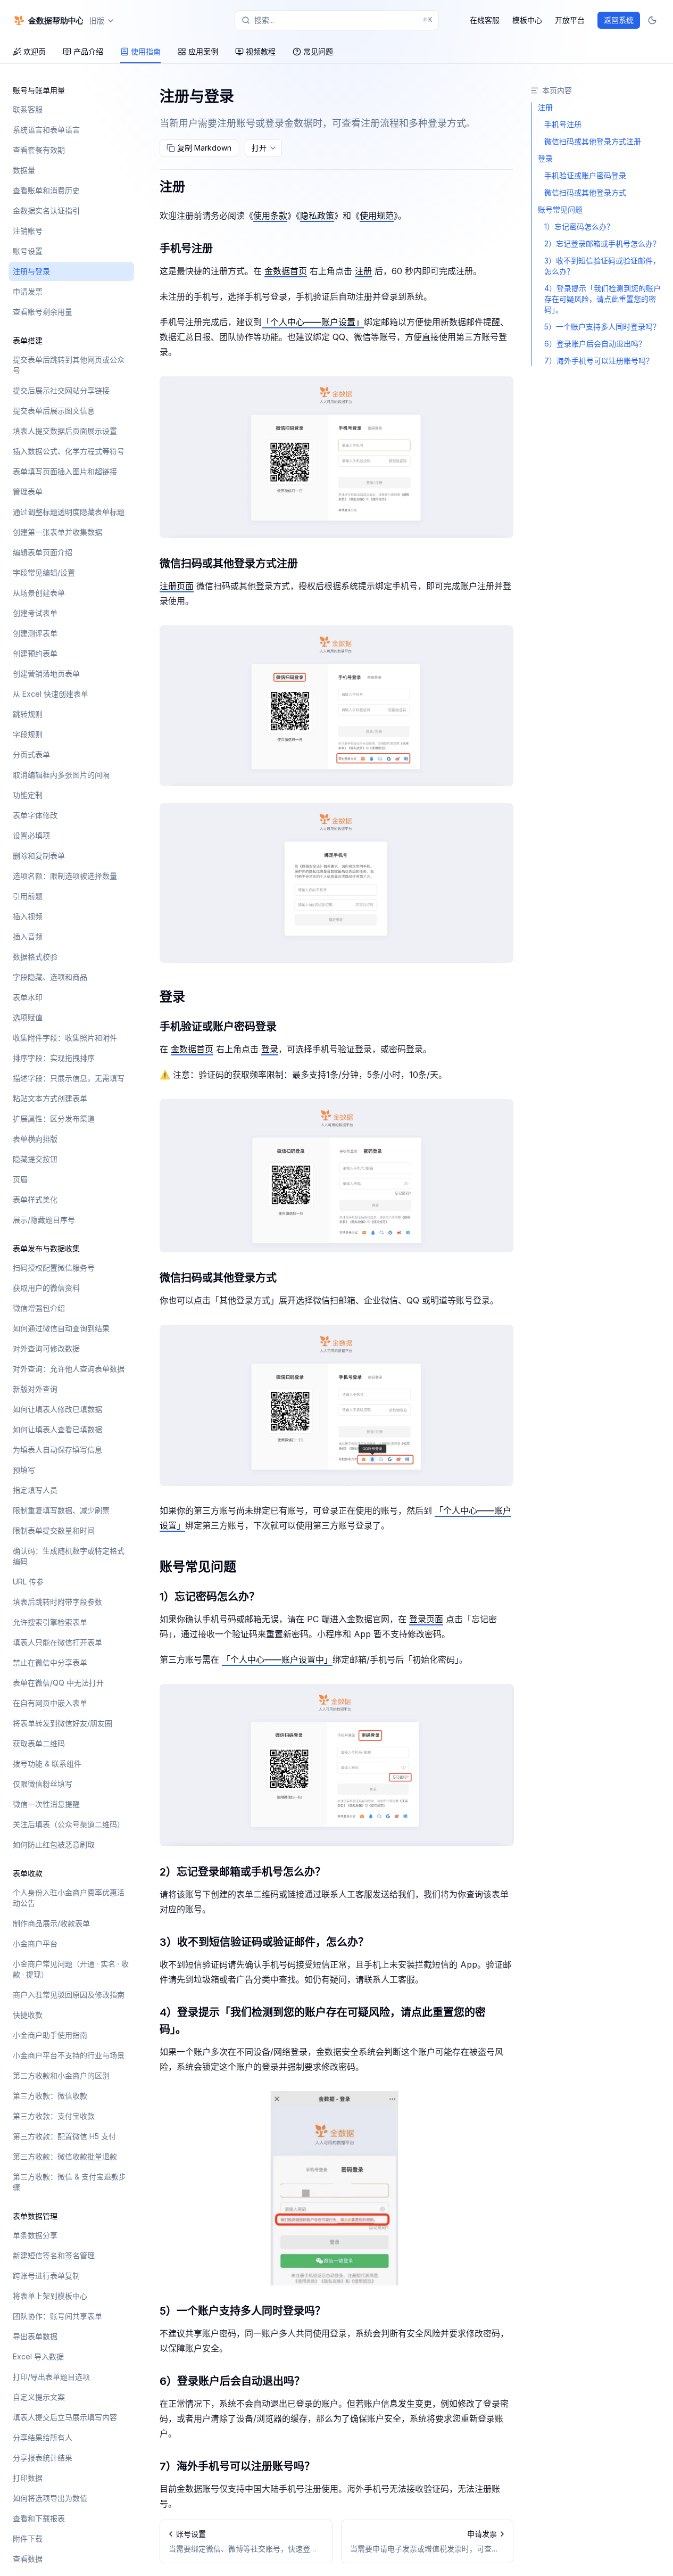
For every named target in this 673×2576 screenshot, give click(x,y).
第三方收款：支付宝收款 (54, 2116)
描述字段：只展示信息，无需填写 (69, 1078)
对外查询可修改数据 (46, 1348)
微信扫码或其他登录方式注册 (229, 564)
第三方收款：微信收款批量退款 (65, 2156)
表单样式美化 (35, 1199)
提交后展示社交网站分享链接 (61, 390)
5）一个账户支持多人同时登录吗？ (243, 2311)
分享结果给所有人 (43, 2437)
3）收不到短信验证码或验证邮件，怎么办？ (264, 1942)
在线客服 (485, 20)
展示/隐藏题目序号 (44, 1220)
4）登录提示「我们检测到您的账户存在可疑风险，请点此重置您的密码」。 (323, 2021)
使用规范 (377, 216)
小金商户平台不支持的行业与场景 (69, 2055)
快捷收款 (28, 2015)
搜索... (343, 20)
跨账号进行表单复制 (46, 2276)
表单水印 (28, 997)
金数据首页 (286, 271)
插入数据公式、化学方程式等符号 (69, 451)
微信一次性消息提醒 (46, 1804)
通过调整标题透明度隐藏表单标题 (69, 512)
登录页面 (426, 1619)
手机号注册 (186, 249)
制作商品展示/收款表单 (51, 1923)
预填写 (24, 1470)
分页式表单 (31, 754)
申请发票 (28, 291)
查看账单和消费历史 (46, 190)
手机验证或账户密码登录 (218, 1027)
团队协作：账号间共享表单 (57, 2316)
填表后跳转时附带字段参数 (57, 1602)
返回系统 (619, 20)
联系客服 (28, 109)
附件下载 (28, 2538)
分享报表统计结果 (43, 2458)
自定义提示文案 (39, 2397)
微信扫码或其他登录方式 (218, 1278)
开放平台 (570, 20)
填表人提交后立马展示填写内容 (65, 2417)
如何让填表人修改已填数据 (57, 1409)
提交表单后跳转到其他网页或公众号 (69, 365)
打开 (259, 148)
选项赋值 (28, 1017)
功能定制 (28, 795)
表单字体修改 (35, 815)
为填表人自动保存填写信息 (57, 1450)
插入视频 (28, 916)
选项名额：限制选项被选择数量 (65, 876)
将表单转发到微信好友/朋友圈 (63, 1723)
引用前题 (28, 896)
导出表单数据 (35, 2336)
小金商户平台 (35, 1943)
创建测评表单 (35, 633)
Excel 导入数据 (38, 2356)
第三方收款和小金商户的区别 (61, 2075)
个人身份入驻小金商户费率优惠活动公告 (69, 1898)
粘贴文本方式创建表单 (50, 1098)
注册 (172, 187)
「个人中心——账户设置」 (313, 322)
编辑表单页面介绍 (43, 552)
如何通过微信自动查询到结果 (61, 1328)
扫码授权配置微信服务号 (54, 1268)
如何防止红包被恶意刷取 (54, 1844)
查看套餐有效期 (39, 150)
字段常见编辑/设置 (44, 572)
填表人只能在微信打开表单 (57, 1642)
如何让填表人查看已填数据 (57, 1429)
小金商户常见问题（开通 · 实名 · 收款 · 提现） (71, 1969)
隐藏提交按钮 (35, 1159)
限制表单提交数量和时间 (54, 1530)
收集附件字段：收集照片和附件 (65, 1038)
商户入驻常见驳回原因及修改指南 (69, 1995)
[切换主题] (652, 20)
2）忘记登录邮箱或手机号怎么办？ (243, 1872)
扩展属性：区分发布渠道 (54, 1118)
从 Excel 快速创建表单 (51, 694)
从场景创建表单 (39, 593)
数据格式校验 (35, 957)
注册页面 (177, 586)
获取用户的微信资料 (46, 1288)
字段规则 (28, 734)
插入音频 (28, 936)
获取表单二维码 (39, 1743)
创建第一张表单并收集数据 (57, 532)
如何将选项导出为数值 (50, 2498)
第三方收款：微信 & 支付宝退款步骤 (69, 2182)
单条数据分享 (35, 2235)
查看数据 (28, 2559)
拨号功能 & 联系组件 (47, 1764)
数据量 (24, 170)
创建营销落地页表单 (46, 674)
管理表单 (28, 492)
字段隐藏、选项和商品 (50, 977)
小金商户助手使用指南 (50, 2035)
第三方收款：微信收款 (50, 2096)
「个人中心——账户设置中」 (277, 1659)
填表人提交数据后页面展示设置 (65, 431)
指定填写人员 (35, 1490)
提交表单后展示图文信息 (54, 411)
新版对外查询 (35, 1389)
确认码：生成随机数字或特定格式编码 (69, 1556)
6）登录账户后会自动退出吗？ (232, 2381)
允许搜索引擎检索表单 (50, 1622)
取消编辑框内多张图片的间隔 (61, 775)
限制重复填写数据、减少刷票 (61, 1510)
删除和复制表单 (39, 856)
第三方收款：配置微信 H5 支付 (64, 2136)
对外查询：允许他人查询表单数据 (69, 1369)
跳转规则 (28, 714)
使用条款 (270, 216)
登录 (172, 997)
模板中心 (527, 20)
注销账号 (28, 231)
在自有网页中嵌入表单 (50, 1703)
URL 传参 (28, 1582)
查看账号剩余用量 (43, 312)
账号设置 (28, 251)
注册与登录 (31, 271)
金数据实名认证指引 (46, 210)
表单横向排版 (35, 1139)
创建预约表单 (35, 653)
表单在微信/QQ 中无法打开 (58, 1683)
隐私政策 (317, 216)
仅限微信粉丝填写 (43, 1784)
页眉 (20, 1179)
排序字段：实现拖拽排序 (54, 1058)
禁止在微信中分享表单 (50, 1662)
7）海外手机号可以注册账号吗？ (237, 2466)
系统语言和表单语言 (46, 130)
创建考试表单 (35, 613)
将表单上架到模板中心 (50, 2296)
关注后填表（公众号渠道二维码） (69, 1824)
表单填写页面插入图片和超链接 (65, 471)
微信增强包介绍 (39, 1308)
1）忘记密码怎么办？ (210, 1597)
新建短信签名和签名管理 (54, 2255)
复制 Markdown (204, 148)
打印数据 (28, 2478)
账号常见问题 (198, 1567)
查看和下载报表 (39, 2518)
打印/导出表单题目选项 (51, 2377)
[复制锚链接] (194, 187)
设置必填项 (31, 835)
